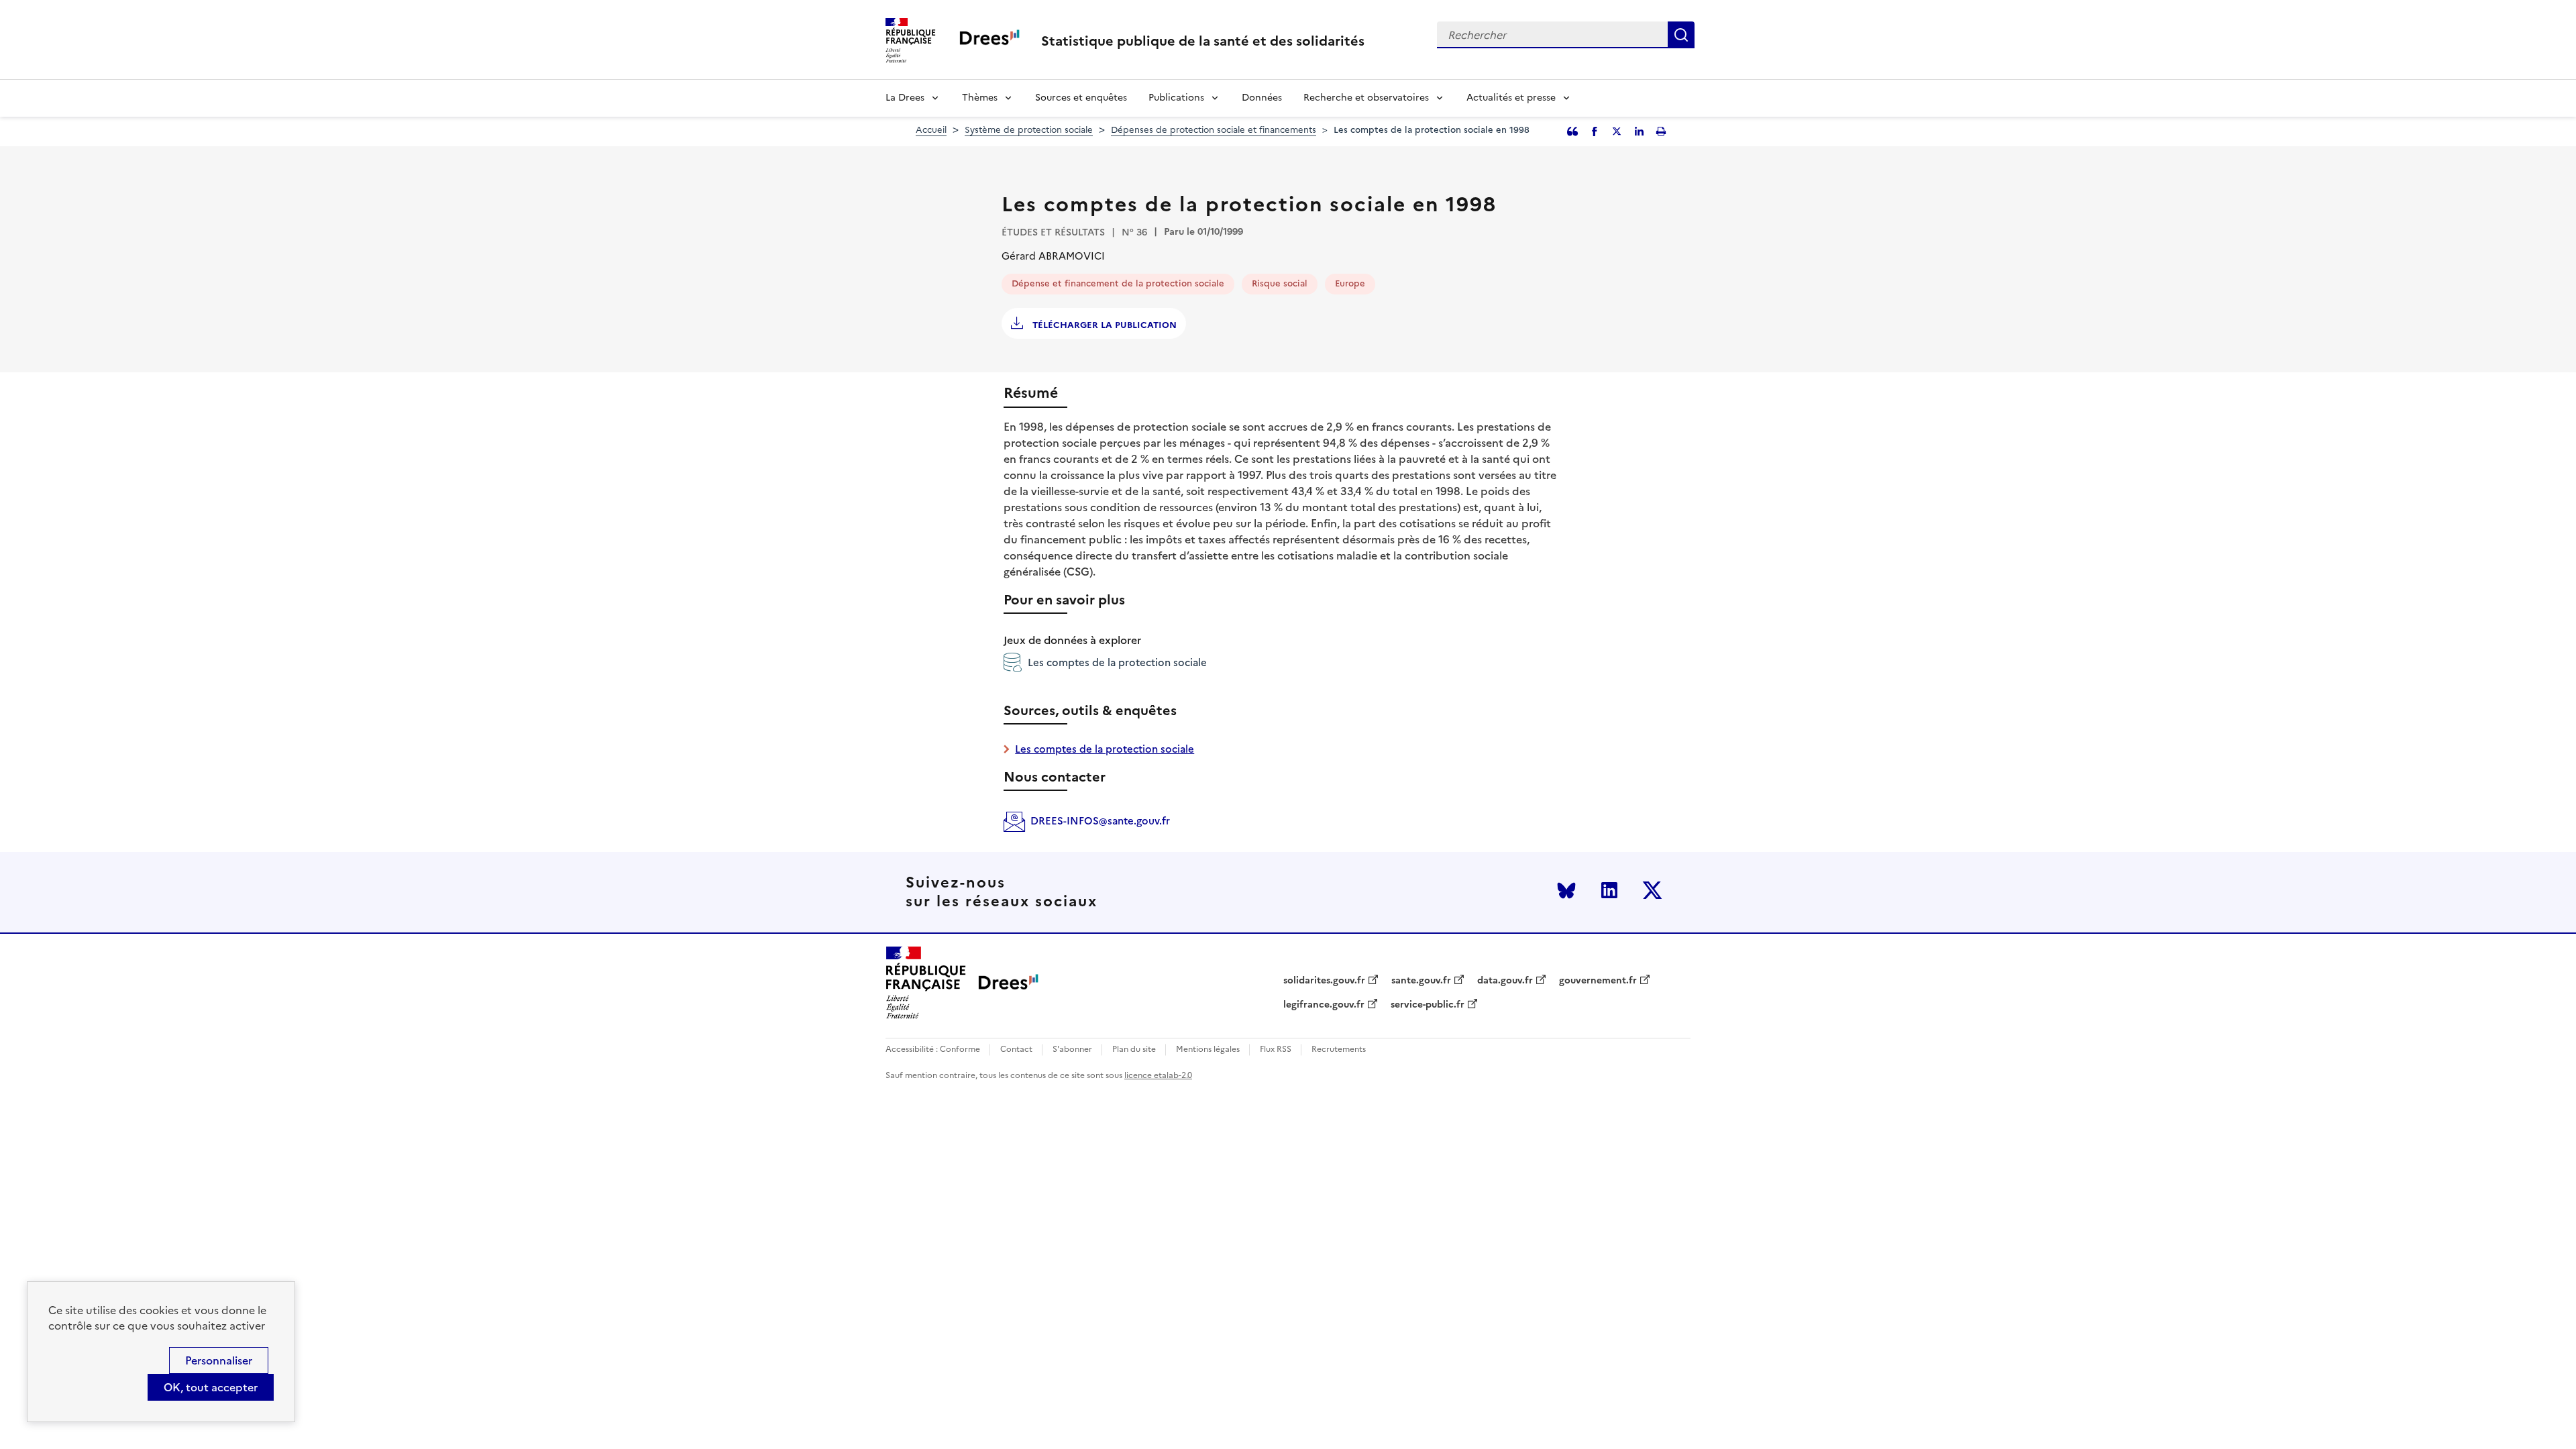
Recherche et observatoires (1366, 98)
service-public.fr (1428, 1005)
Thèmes (980, 98)
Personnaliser (219, 1360)
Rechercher (1681, 35)
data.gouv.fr (1505, 981)
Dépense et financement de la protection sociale (1118, 283)
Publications (1176, 98)
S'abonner (1072, 1050)
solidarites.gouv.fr (1324, 981)
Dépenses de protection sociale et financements (1214, 130)
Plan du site (1134, 1050)
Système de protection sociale (1029, 130)
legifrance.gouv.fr (1324, 1005)
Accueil (931, 130)
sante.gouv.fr (1421, 981)
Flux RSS (1276, 1050)
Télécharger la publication (1103, 325)
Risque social (1280, 283)
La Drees (905, 98)
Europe (1350, 283)
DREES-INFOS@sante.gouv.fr (1100, 821)
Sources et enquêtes (1081, 98)
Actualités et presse (1511, 98)
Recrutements (1339, 1050)
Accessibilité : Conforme (933, 1050)
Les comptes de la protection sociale (1117, 662)
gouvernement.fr (1598, 981)
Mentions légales (1208, 1050)
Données (1262, 98)
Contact (1016, 1050)
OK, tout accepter (211, 1387)
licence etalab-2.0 (1158, 1075)
